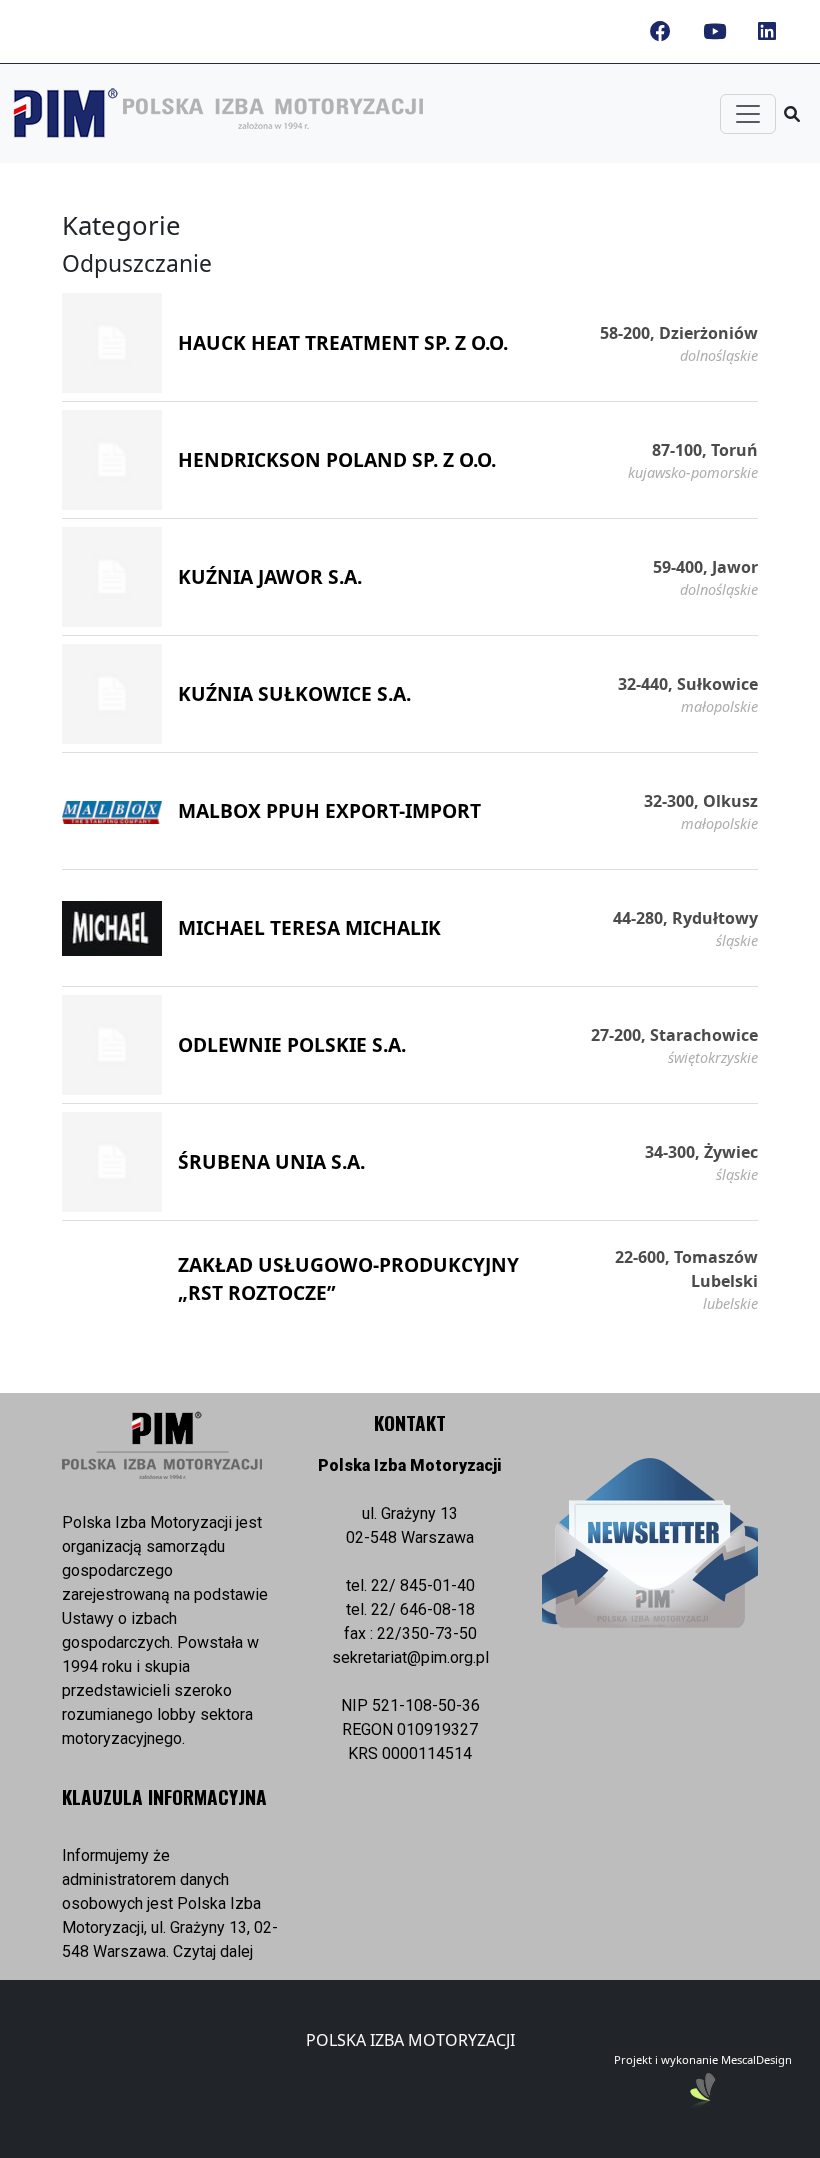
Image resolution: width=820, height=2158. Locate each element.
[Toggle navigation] (748, 114)
